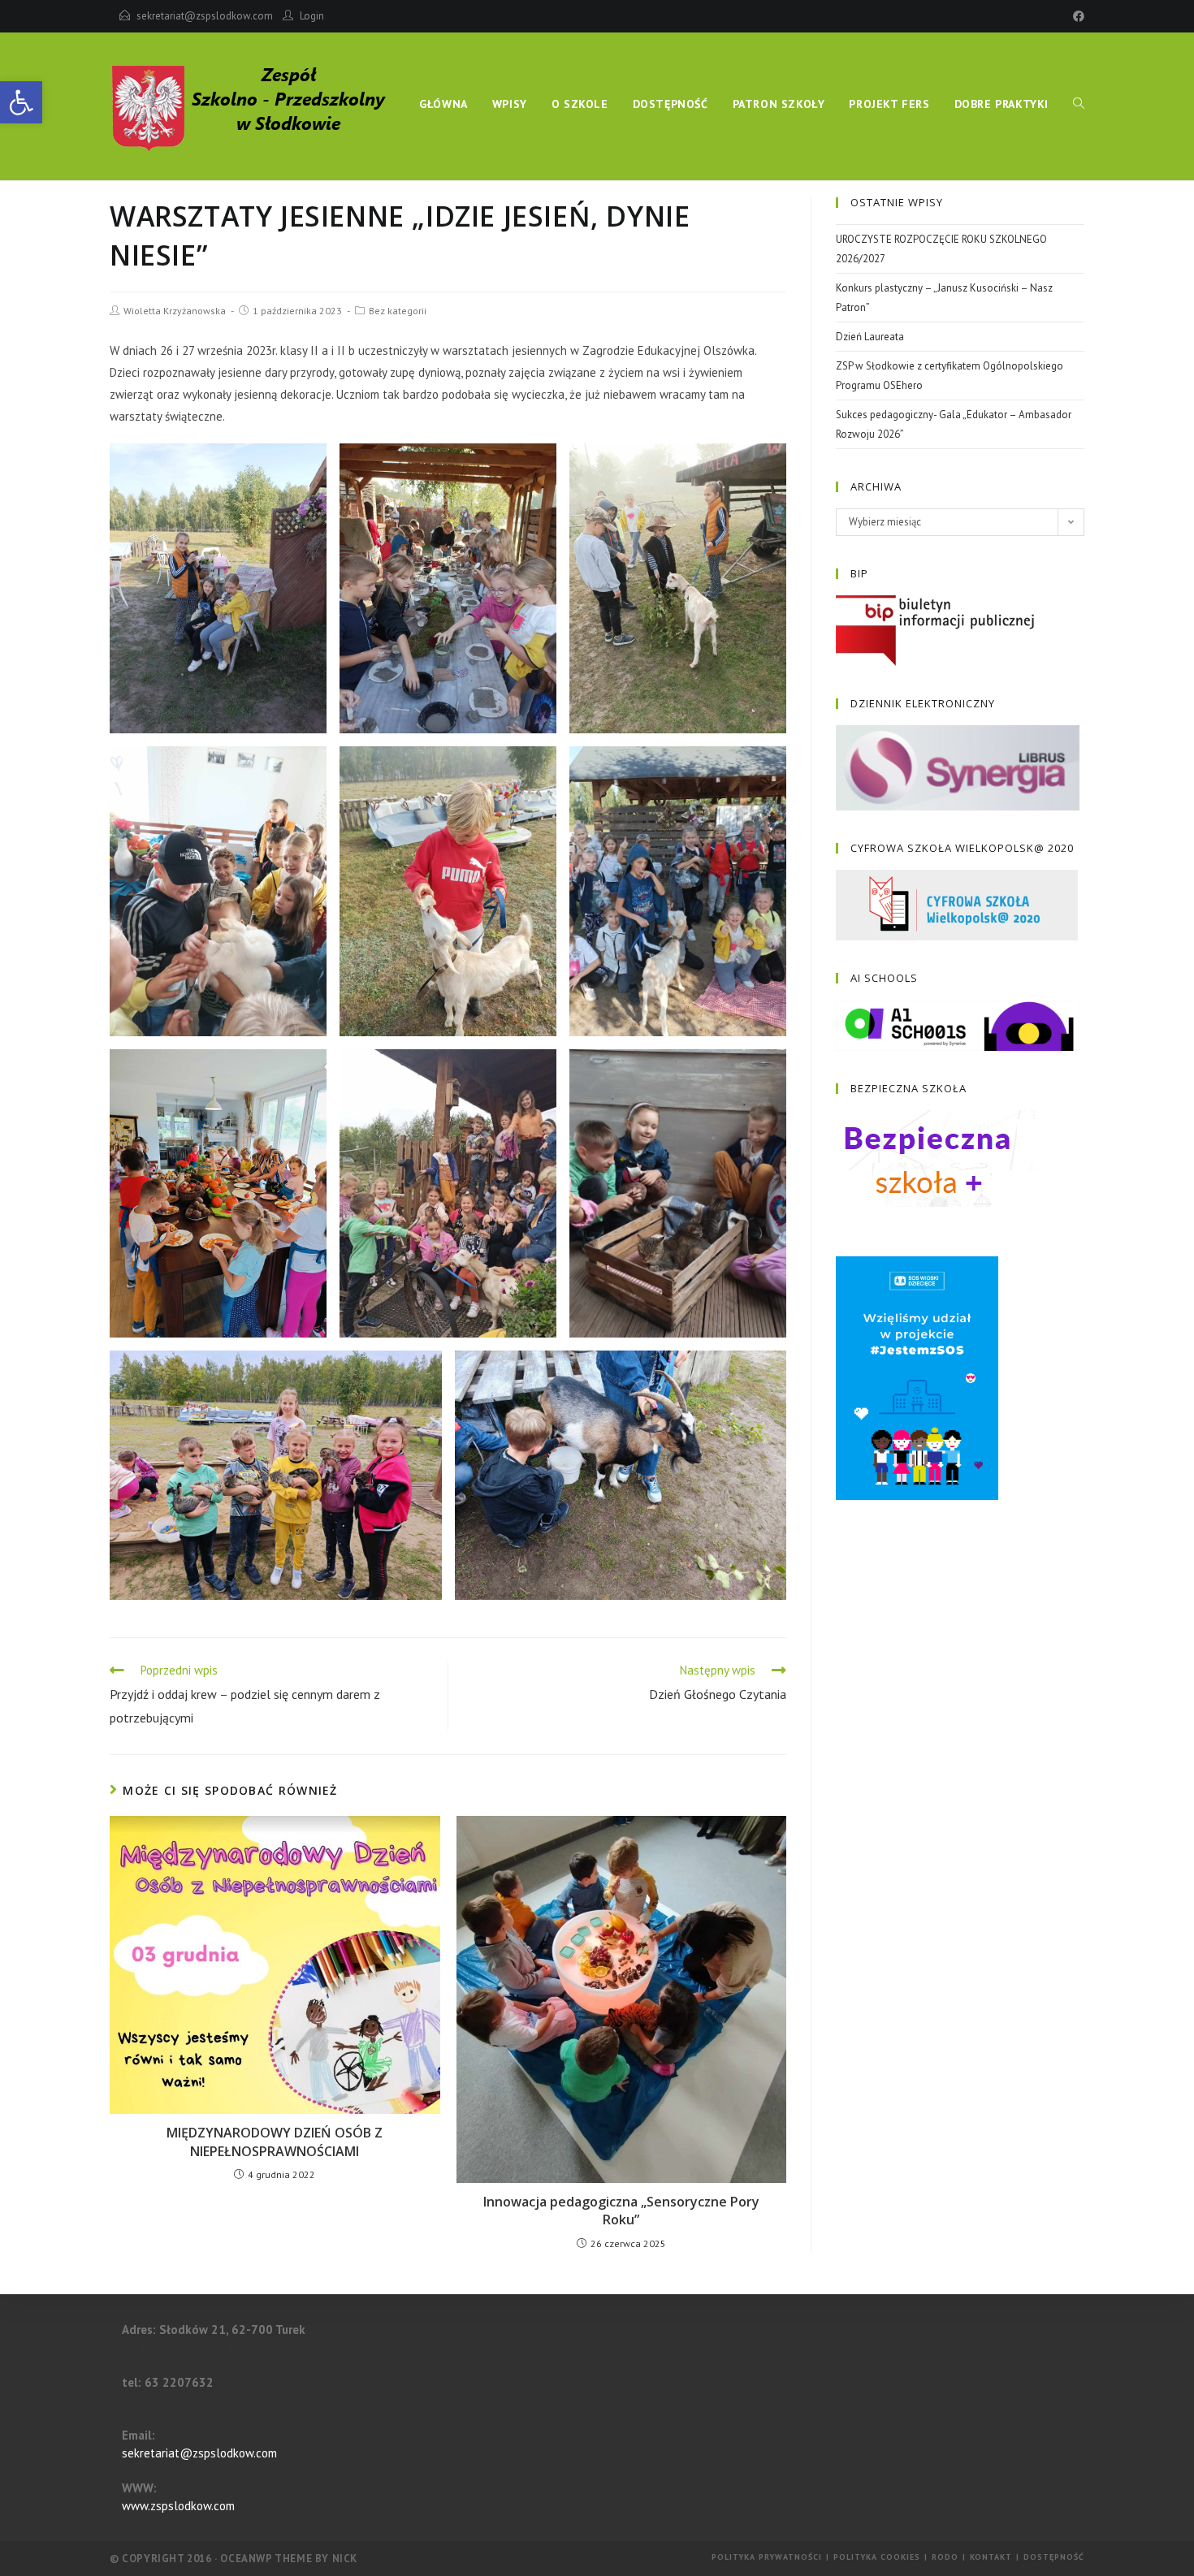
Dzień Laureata (870, 337)
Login (312, 16)
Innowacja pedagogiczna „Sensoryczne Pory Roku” (621, 2211)
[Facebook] (1076, 16)
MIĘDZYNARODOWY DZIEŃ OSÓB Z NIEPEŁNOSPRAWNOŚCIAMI (275, 2142)
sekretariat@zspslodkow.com (205, 16)
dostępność (1054, 2557)
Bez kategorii (398, 311)
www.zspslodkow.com (178, 2506)
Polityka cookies (877, 2557)
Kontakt (991, 2557)
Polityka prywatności (767, 2557)
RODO (945, 2557)
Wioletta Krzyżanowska (175, 311)
